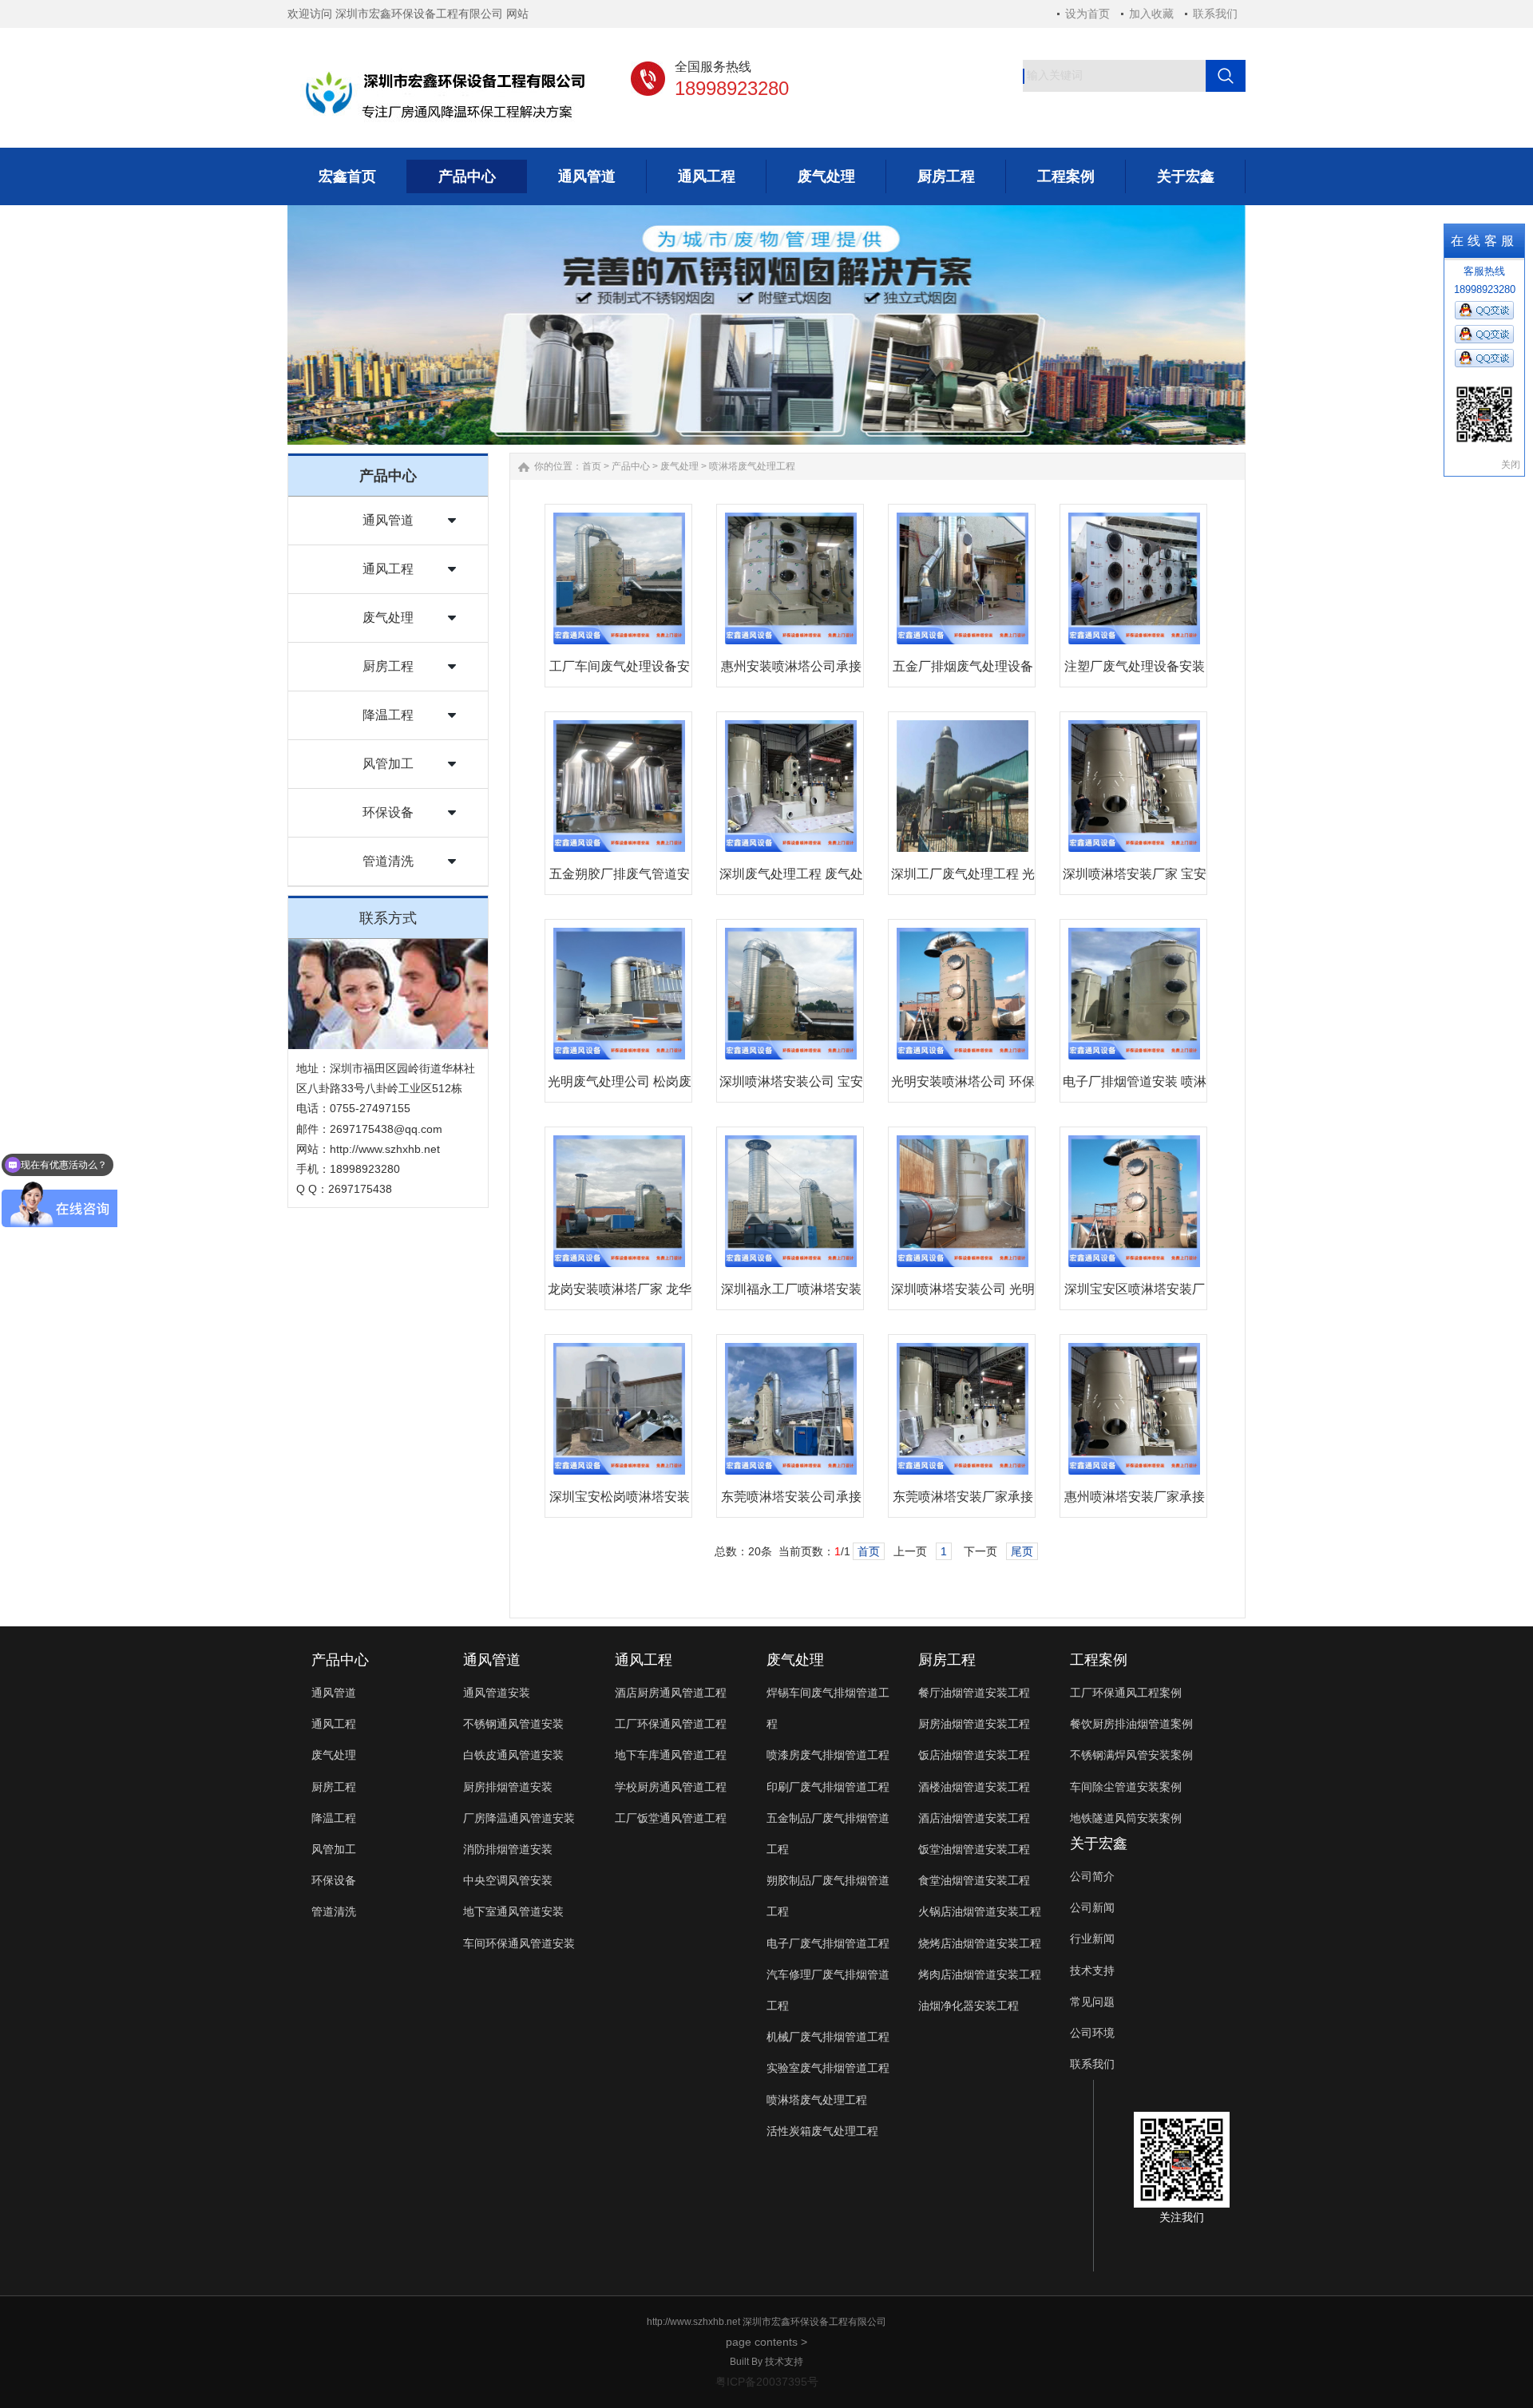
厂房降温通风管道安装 (519, 1818)
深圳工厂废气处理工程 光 (963, 874)
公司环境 (1092, 2033)
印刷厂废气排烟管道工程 (828, 1787)
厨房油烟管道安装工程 (974, 1724)
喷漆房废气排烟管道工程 (828, 1755)
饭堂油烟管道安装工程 (974, 1849)
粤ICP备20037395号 (767, 2382)
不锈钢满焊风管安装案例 (1131, 1755)
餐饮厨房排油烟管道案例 (1131, 1724)
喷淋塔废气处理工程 (752, 466)
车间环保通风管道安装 (519, 1943)
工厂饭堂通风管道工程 (671, 1818)
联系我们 (1215, 14)
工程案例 (1099, 1660)
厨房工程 (388, 666)
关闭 (1511, 465)
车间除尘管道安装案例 (1126, 1787)
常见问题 (1092, 2002)
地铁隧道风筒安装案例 (1126, 1818)
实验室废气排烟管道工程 (828, 2068)
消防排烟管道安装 (508, 1849)
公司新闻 (1092, 1907)
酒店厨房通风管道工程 (671, 1693)
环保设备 (388, 812)
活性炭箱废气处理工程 (822, 2131)
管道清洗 (388, 861)
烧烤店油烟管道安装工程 (980, 1943)
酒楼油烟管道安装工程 (974, 1787)
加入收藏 (1151, 14)
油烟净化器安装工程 (969, 2006)
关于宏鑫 (1099, 1844)
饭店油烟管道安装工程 (974, 1755)
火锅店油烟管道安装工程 (980, 1911)
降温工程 (388, 715)
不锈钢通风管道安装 (513, 1724)
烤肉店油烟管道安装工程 (980, 1974)
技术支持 (1092, 1970)
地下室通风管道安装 (513, 1911)
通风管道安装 (497, 1693)
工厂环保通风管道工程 (671, 1724)
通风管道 (388, 520)
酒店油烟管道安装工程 (974, 1818)
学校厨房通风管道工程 (671, 1787)
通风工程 (388, 569)
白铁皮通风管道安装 (513, 1755)
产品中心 (631, 466)
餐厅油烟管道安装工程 (974, 1693)
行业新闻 (1092, 1939)
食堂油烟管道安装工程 (974, 1880)
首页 (592, 466)
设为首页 (1087, 14)
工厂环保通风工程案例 (1126, 1693)
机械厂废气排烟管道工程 (828, 2037)
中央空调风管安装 (508, 1880)
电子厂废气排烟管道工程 (828, 1943)
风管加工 (388, 764)
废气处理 (388, 618)
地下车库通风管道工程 (671, 1755)
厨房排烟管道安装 (508, 1787)
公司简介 (1092, 1876)
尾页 (1022, 1551)
